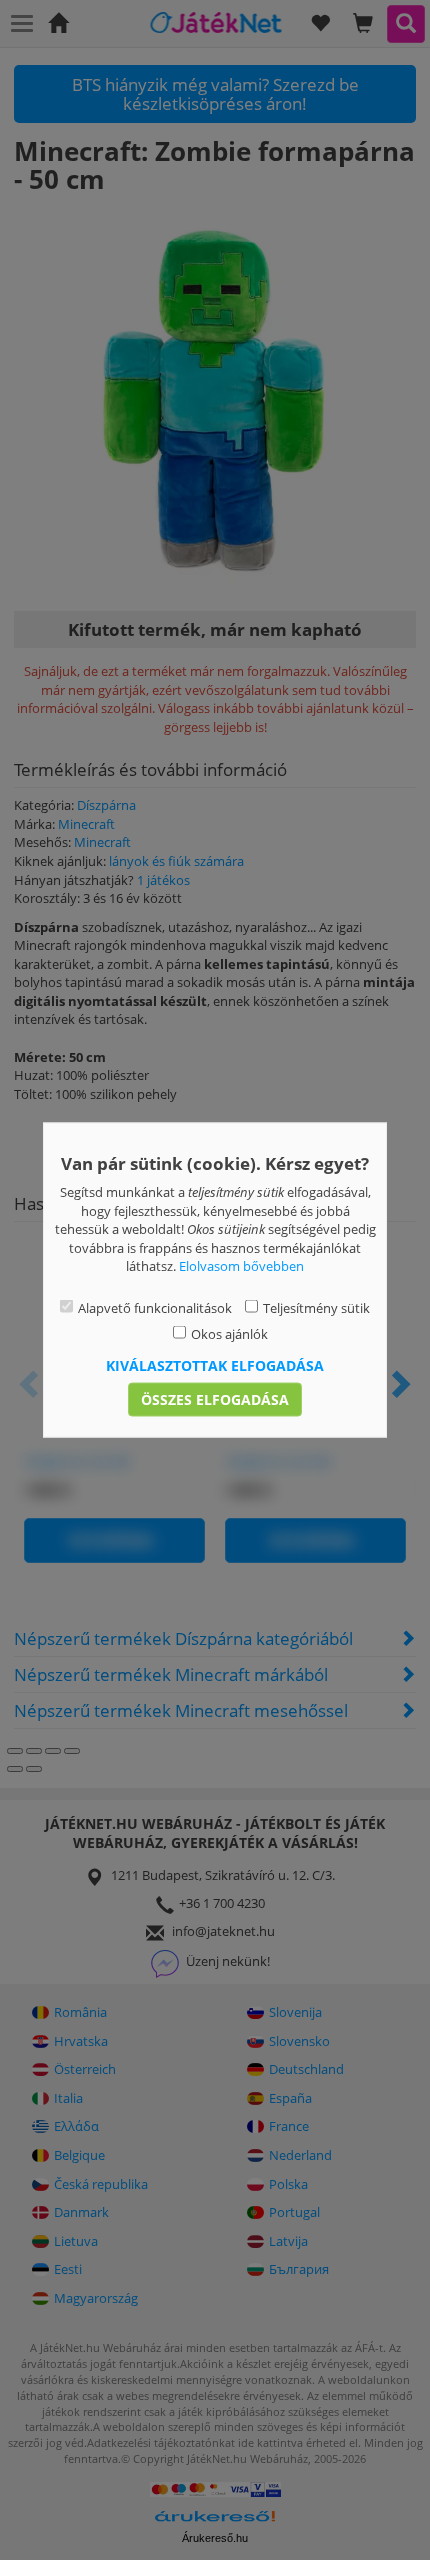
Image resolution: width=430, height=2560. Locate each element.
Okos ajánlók (229, 1334)
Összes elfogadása (215, 1398)
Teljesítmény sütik (316, 1307)
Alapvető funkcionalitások (155, 1307)
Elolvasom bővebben (241, 1266)
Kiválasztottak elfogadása (215, 1364)
